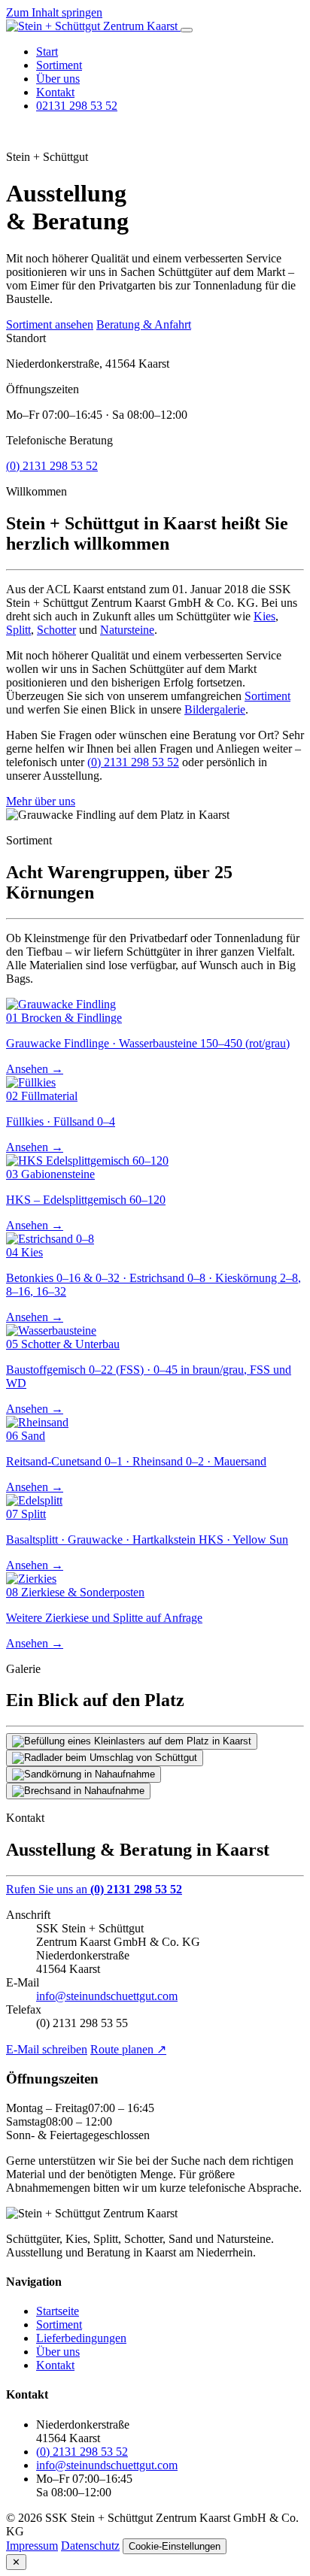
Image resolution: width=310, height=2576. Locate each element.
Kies (264, 616)
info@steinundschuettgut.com (107, 1996)
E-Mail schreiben (47, 2049)
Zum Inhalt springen (54, 12)
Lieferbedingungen (81, 2338)
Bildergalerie (215, 709)
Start (47, 52)
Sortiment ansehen (50, 324)
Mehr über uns (41, 801)
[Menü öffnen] (187, 30)
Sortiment (59, 65)
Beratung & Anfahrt (144, 324)
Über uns (58, 79)
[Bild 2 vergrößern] (105, 1758)
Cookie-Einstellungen (175, 2546)
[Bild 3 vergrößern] (84, 1774)
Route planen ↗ (128, 2049)
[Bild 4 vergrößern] (78, 1791)
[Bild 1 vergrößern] (132, 1741)
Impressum (32, 2546)
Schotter (56, 630)
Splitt (18, 630)
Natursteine (127, 630)
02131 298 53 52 (77, 106)
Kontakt (55, 92)
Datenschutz (90, 2546)
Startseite (58, 2311)
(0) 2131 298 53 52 (52, 466)
